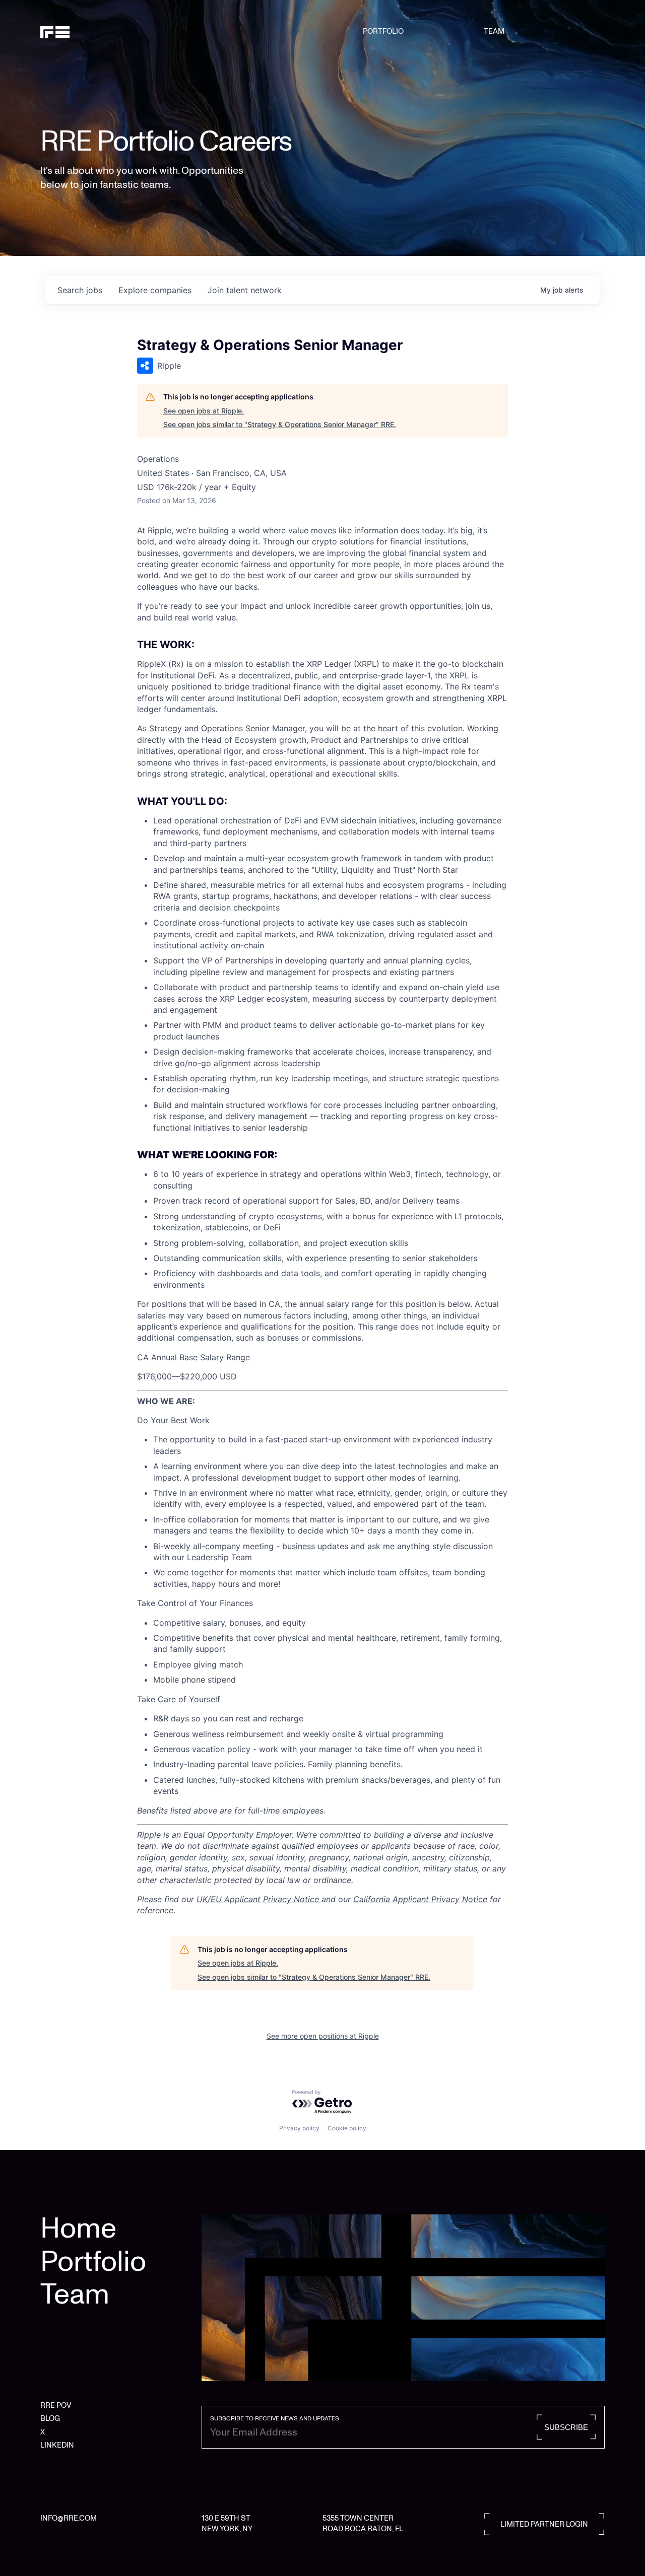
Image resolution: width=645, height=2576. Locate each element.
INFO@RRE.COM (69, 2518)
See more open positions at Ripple (323, 2036)
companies (155, 290)
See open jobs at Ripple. (204, 411)
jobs (80, 290)
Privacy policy (299, 2128)
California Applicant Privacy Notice (420, 1899)
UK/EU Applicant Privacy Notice (259, 1899)
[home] (81, 31)
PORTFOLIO (383, 31)
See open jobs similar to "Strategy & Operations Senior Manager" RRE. (280, 424)
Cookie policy (347, 2128)
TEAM (494, 31)
